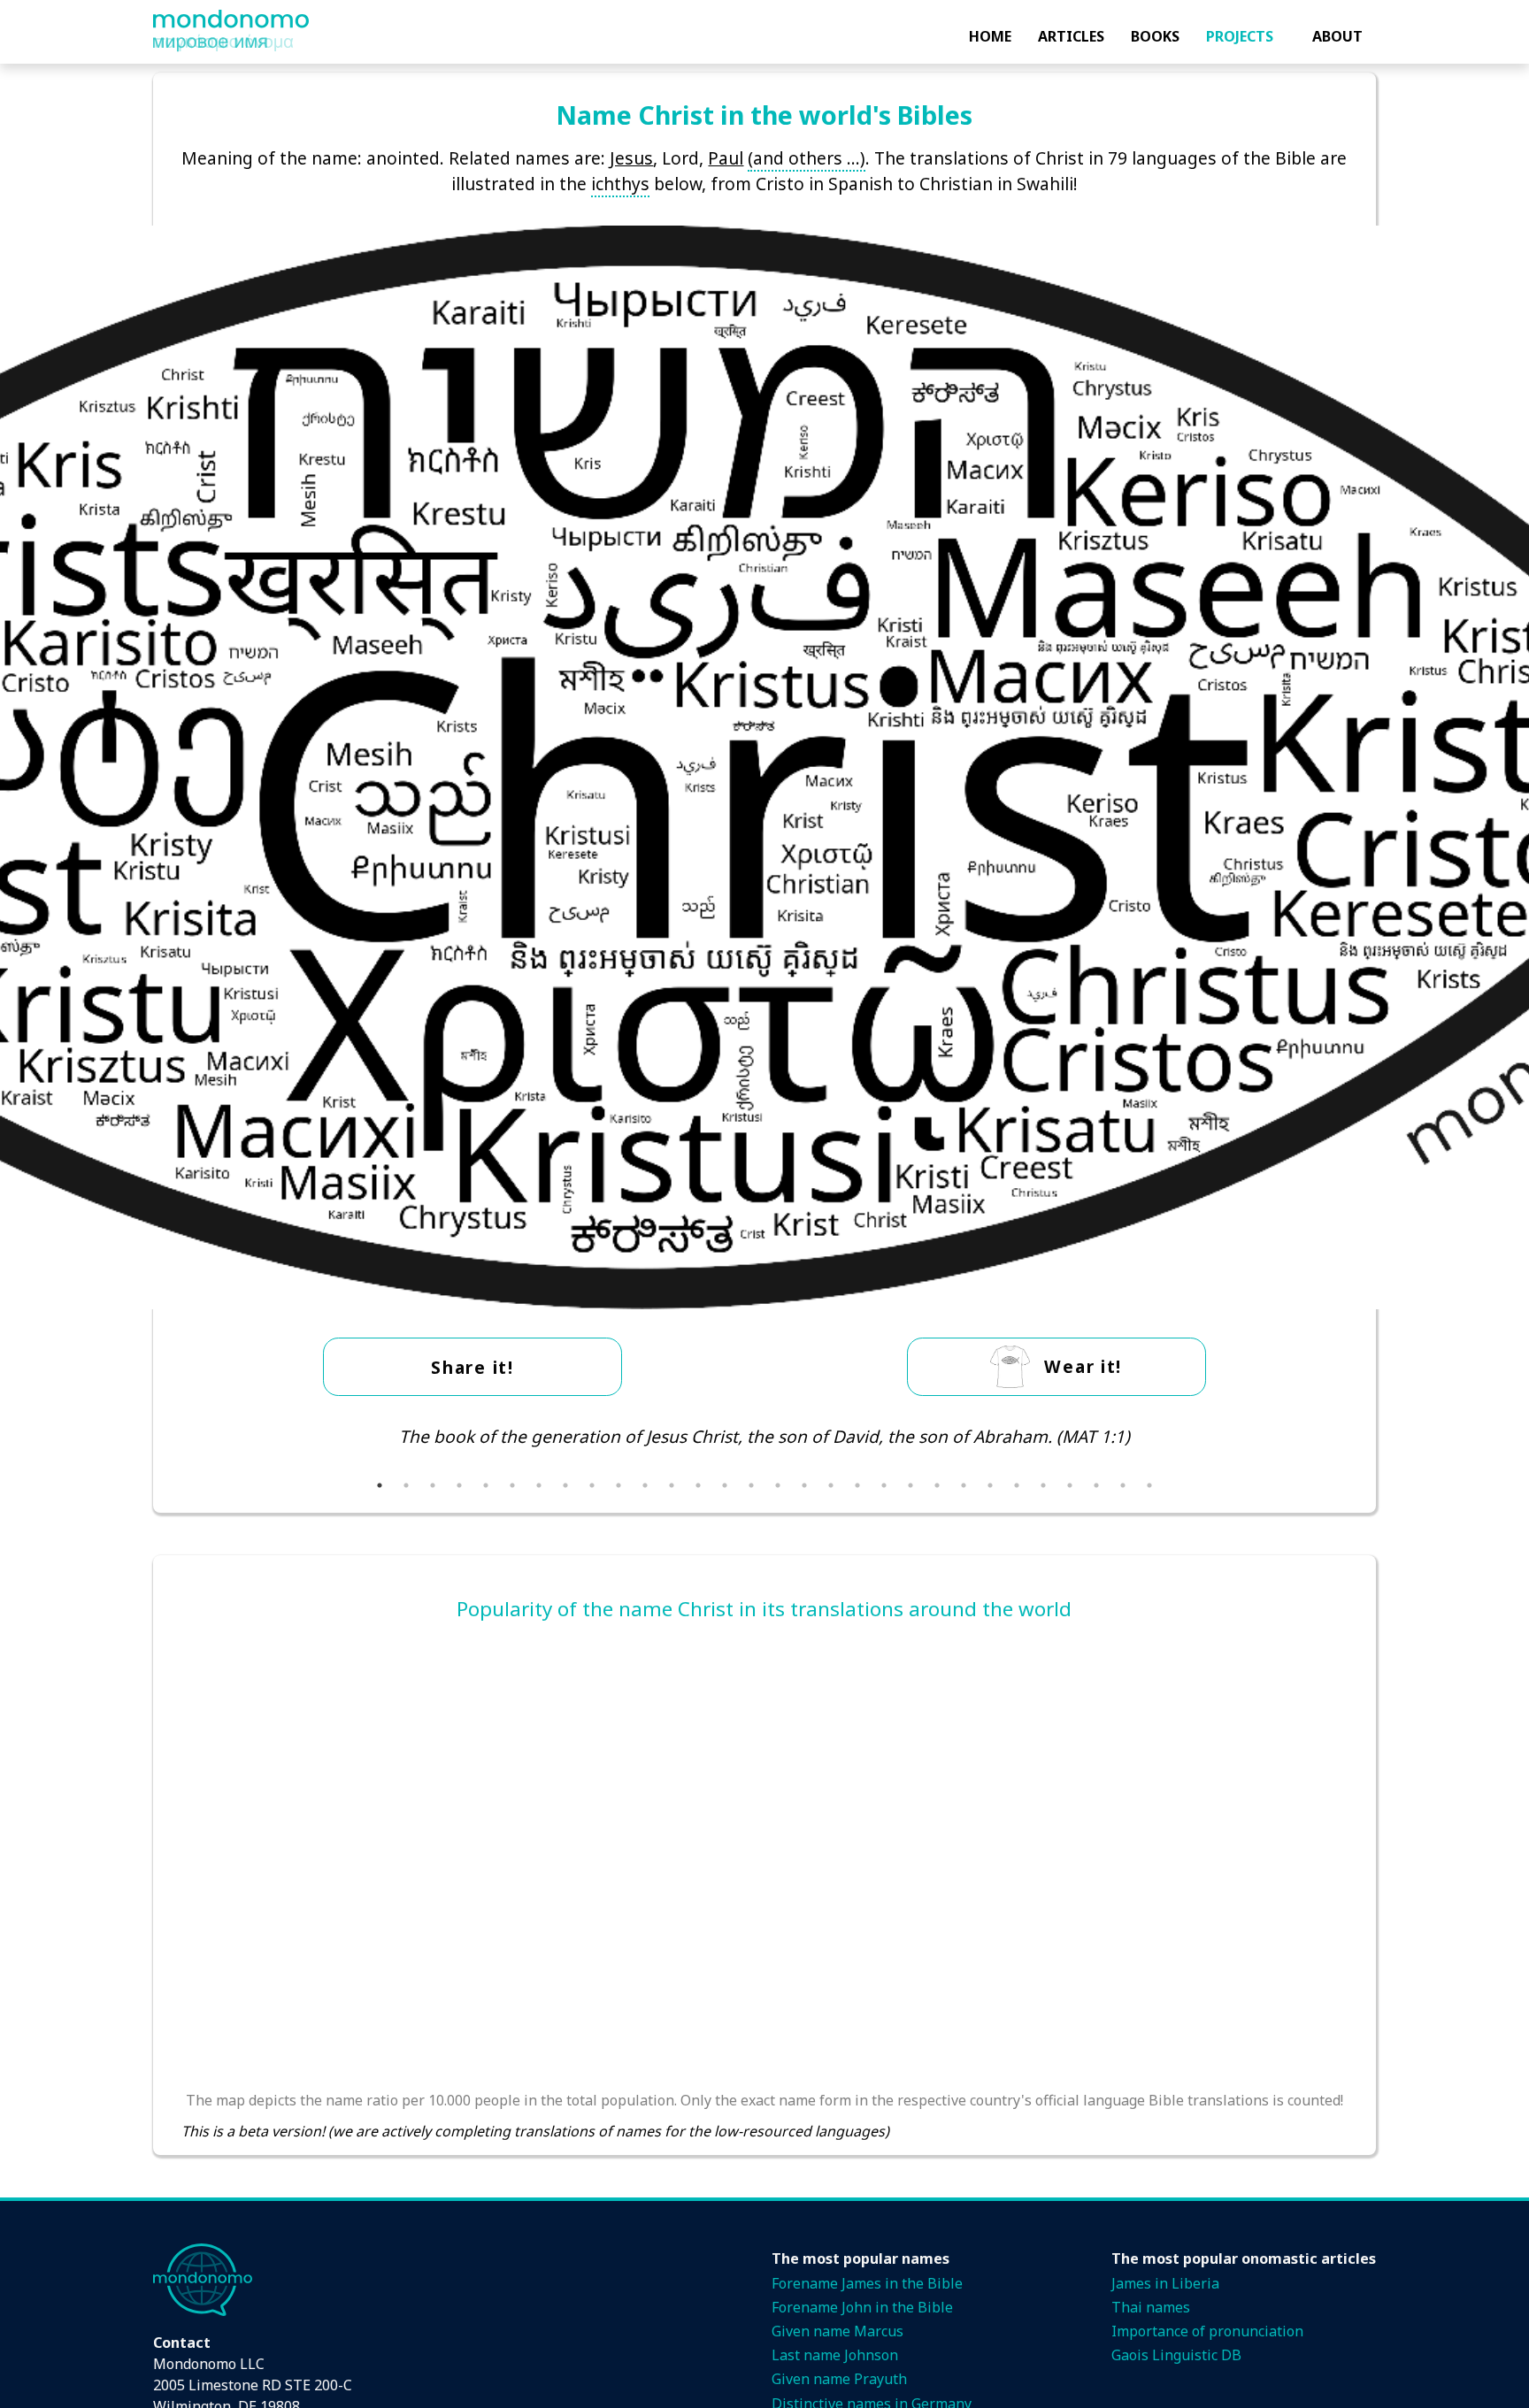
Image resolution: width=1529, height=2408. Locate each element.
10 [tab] (619, 1485)
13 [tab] (698, 1485)
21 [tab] (910, 1485)
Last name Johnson (835, 2355)
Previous (168, 1448)
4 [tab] (459, 1485)
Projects (1240, 36)
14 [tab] (725, 1485)
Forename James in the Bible (867, 2283)
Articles (1071, 36)
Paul (726, 158)
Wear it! (1083, 1366)
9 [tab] (592, 1485)
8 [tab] (565, 1485)
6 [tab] (512, 1485)
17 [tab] (804, 1485)
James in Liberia (1165, 2283)
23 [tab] (964, 1485)
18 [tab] (831, 1485)
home (990, 36)
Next (1361, 1448)
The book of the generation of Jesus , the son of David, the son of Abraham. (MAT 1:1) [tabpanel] (764, 1436)
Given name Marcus (837, 2331)
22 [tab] (937, 1485)
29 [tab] (1123, 1485)
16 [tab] (778, 1485)
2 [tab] (406, 1485)
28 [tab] (1096, 1485)
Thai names (1151, 2307)
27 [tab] (1070, 1485)
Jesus (631, 158)
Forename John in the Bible (862, 2307)
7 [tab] (539, 1485)
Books (1155, 36)
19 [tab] (857, 1485)
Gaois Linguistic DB (1176, 2355)
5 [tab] (486, 1485)
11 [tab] (645, 1485)
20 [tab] (884, 1485)
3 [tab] (433, 1485)
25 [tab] (1017, 1485)
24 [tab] (990, 1485)
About (1337, 36)
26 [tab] (1043, 1485)
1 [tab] (380, 1485)
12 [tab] (672, 1485)
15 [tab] (751, 1485)
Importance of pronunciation (1207, 2331)
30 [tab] (1149, 1485)
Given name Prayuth (839, 2379)
